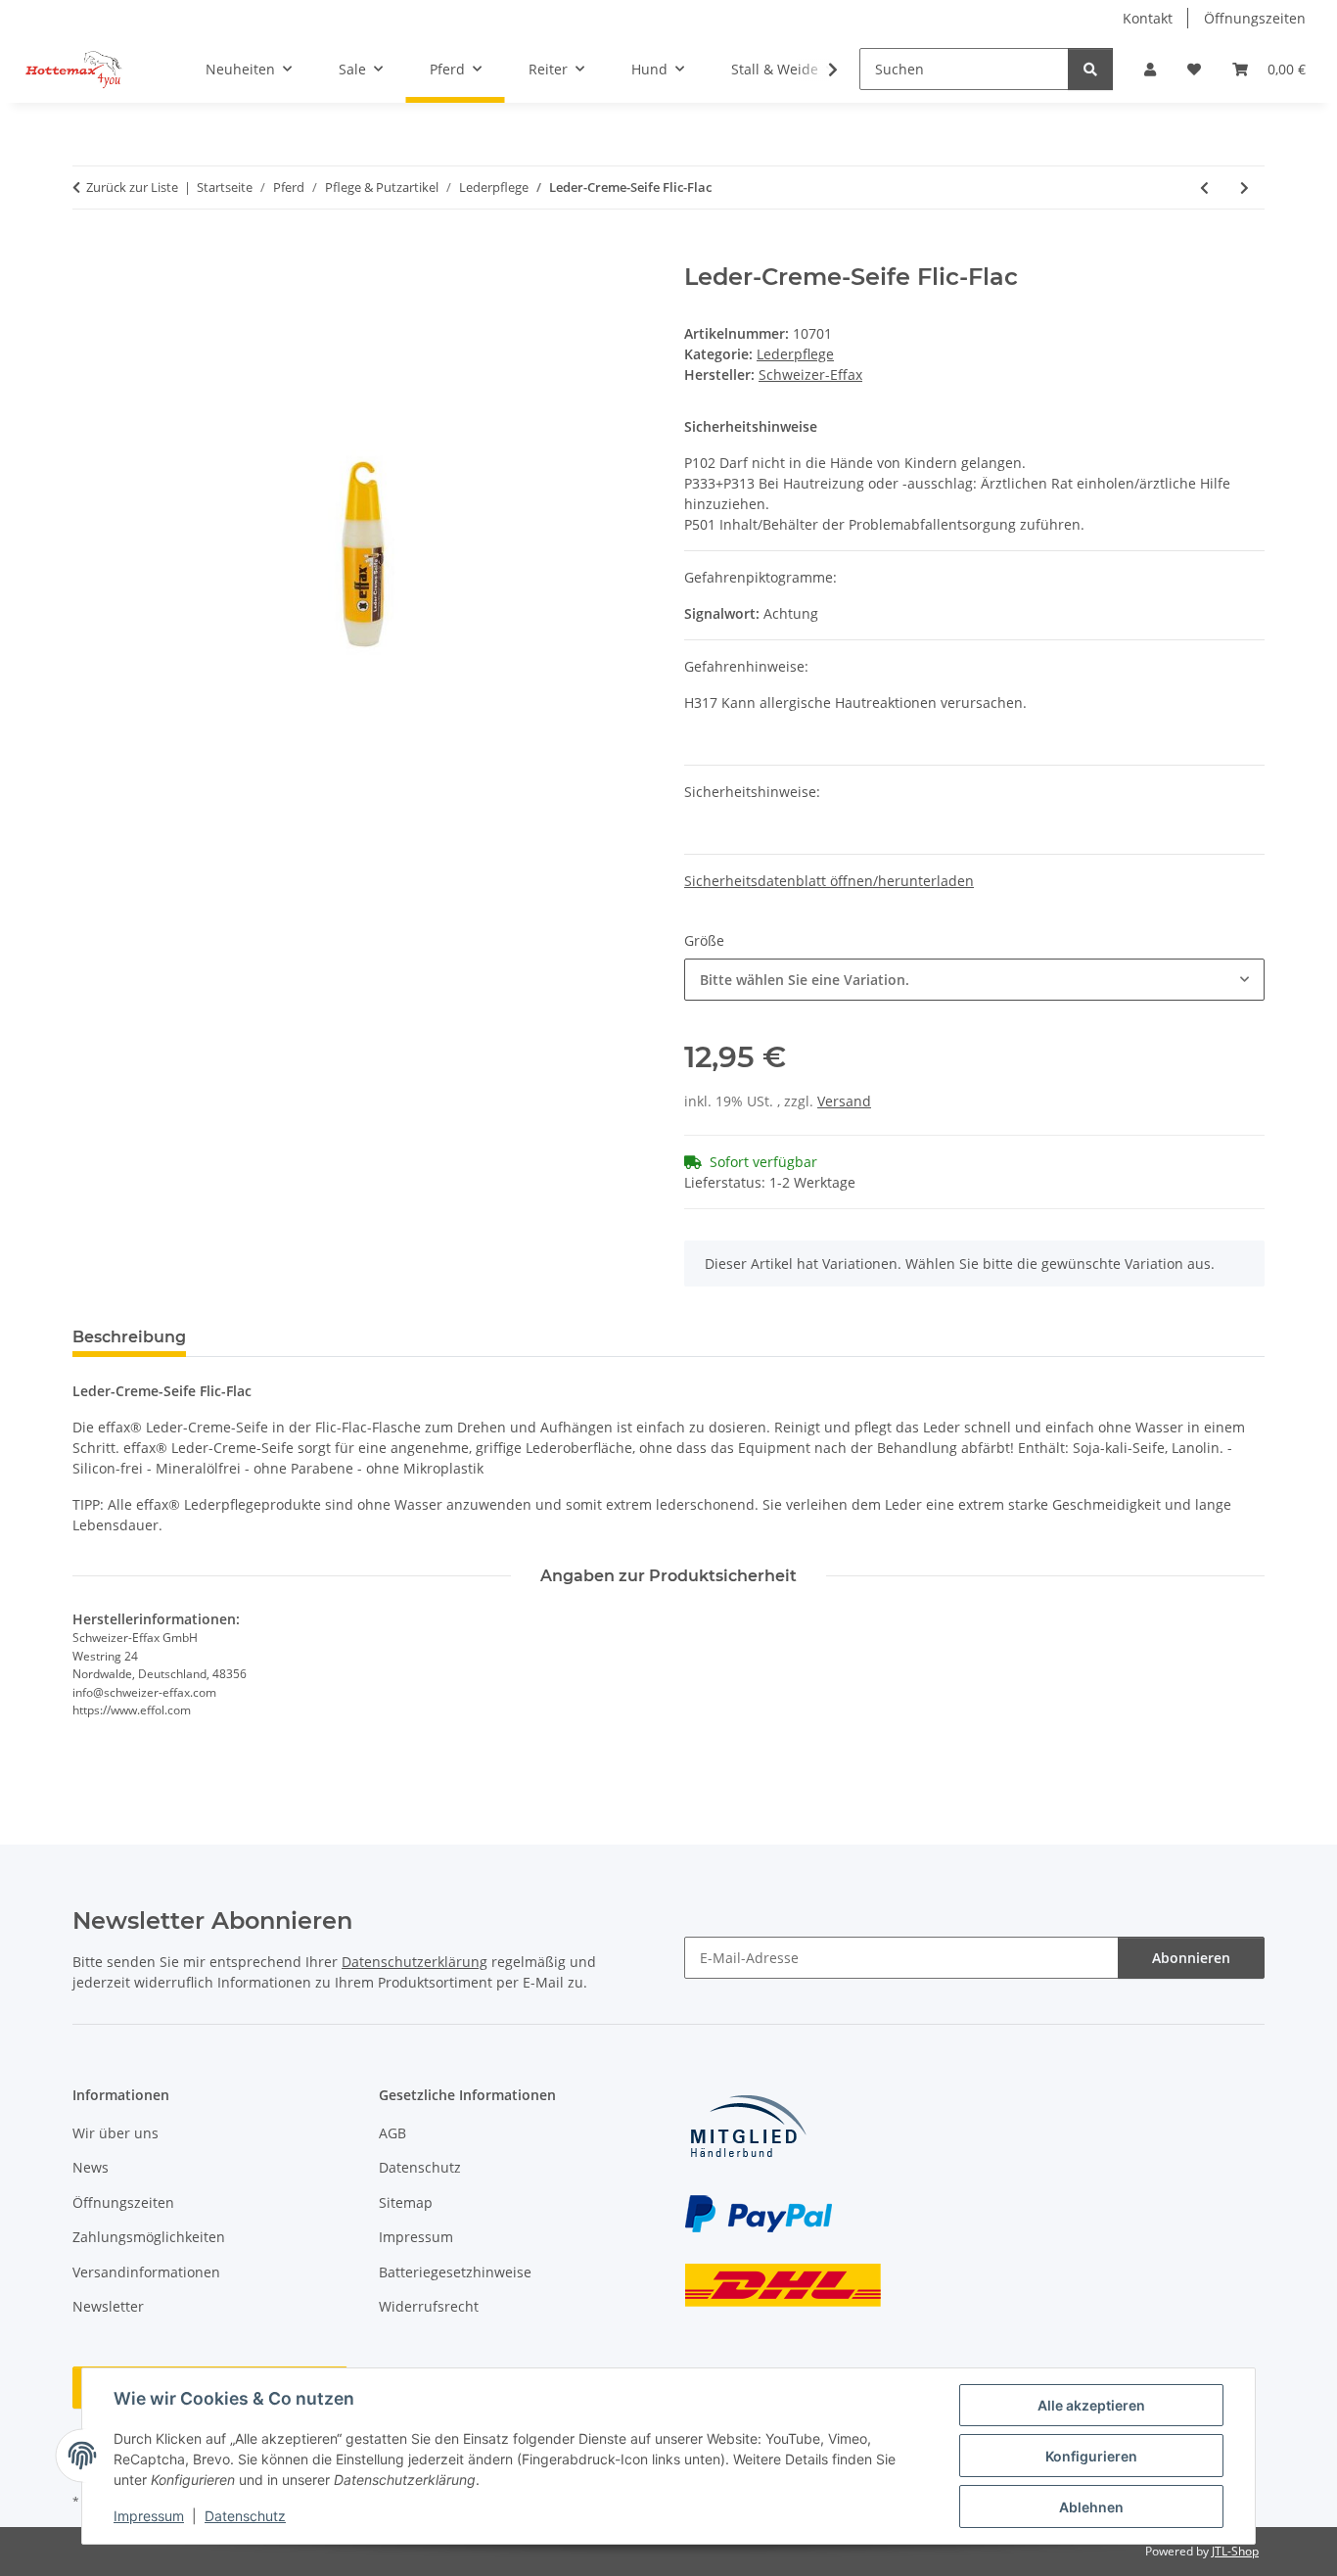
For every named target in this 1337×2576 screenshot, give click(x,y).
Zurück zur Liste (132, 187)
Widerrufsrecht (429, 2306)
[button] (1150, 69)
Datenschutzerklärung (415, 1962)
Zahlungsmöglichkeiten (149, 2237)
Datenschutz (245, 2516)
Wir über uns (115, 2133)
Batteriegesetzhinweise (455, 2272)
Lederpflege (795, 354)
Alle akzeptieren (1091, 2405)
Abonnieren (1191, 1958)
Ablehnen (1091, 2507)
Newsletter (108, 2306)
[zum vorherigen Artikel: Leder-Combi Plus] (1204, 187)
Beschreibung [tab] (129, 1337)
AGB (392, 2133)
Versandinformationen (146, 2272)
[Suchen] (1090, 69)
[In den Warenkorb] (88, 253)
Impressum (149, 2516)
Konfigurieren (1091, 2456)
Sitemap (406, 2202)
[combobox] (974, 980)
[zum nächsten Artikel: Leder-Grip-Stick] (1245, 187)
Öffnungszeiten (1255, 18)
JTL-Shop (1235, 2551)
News (91, 2167)
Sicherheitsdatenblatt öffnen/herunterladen (829, 881)
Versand (844, 1101)
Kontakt (1148, 18)
